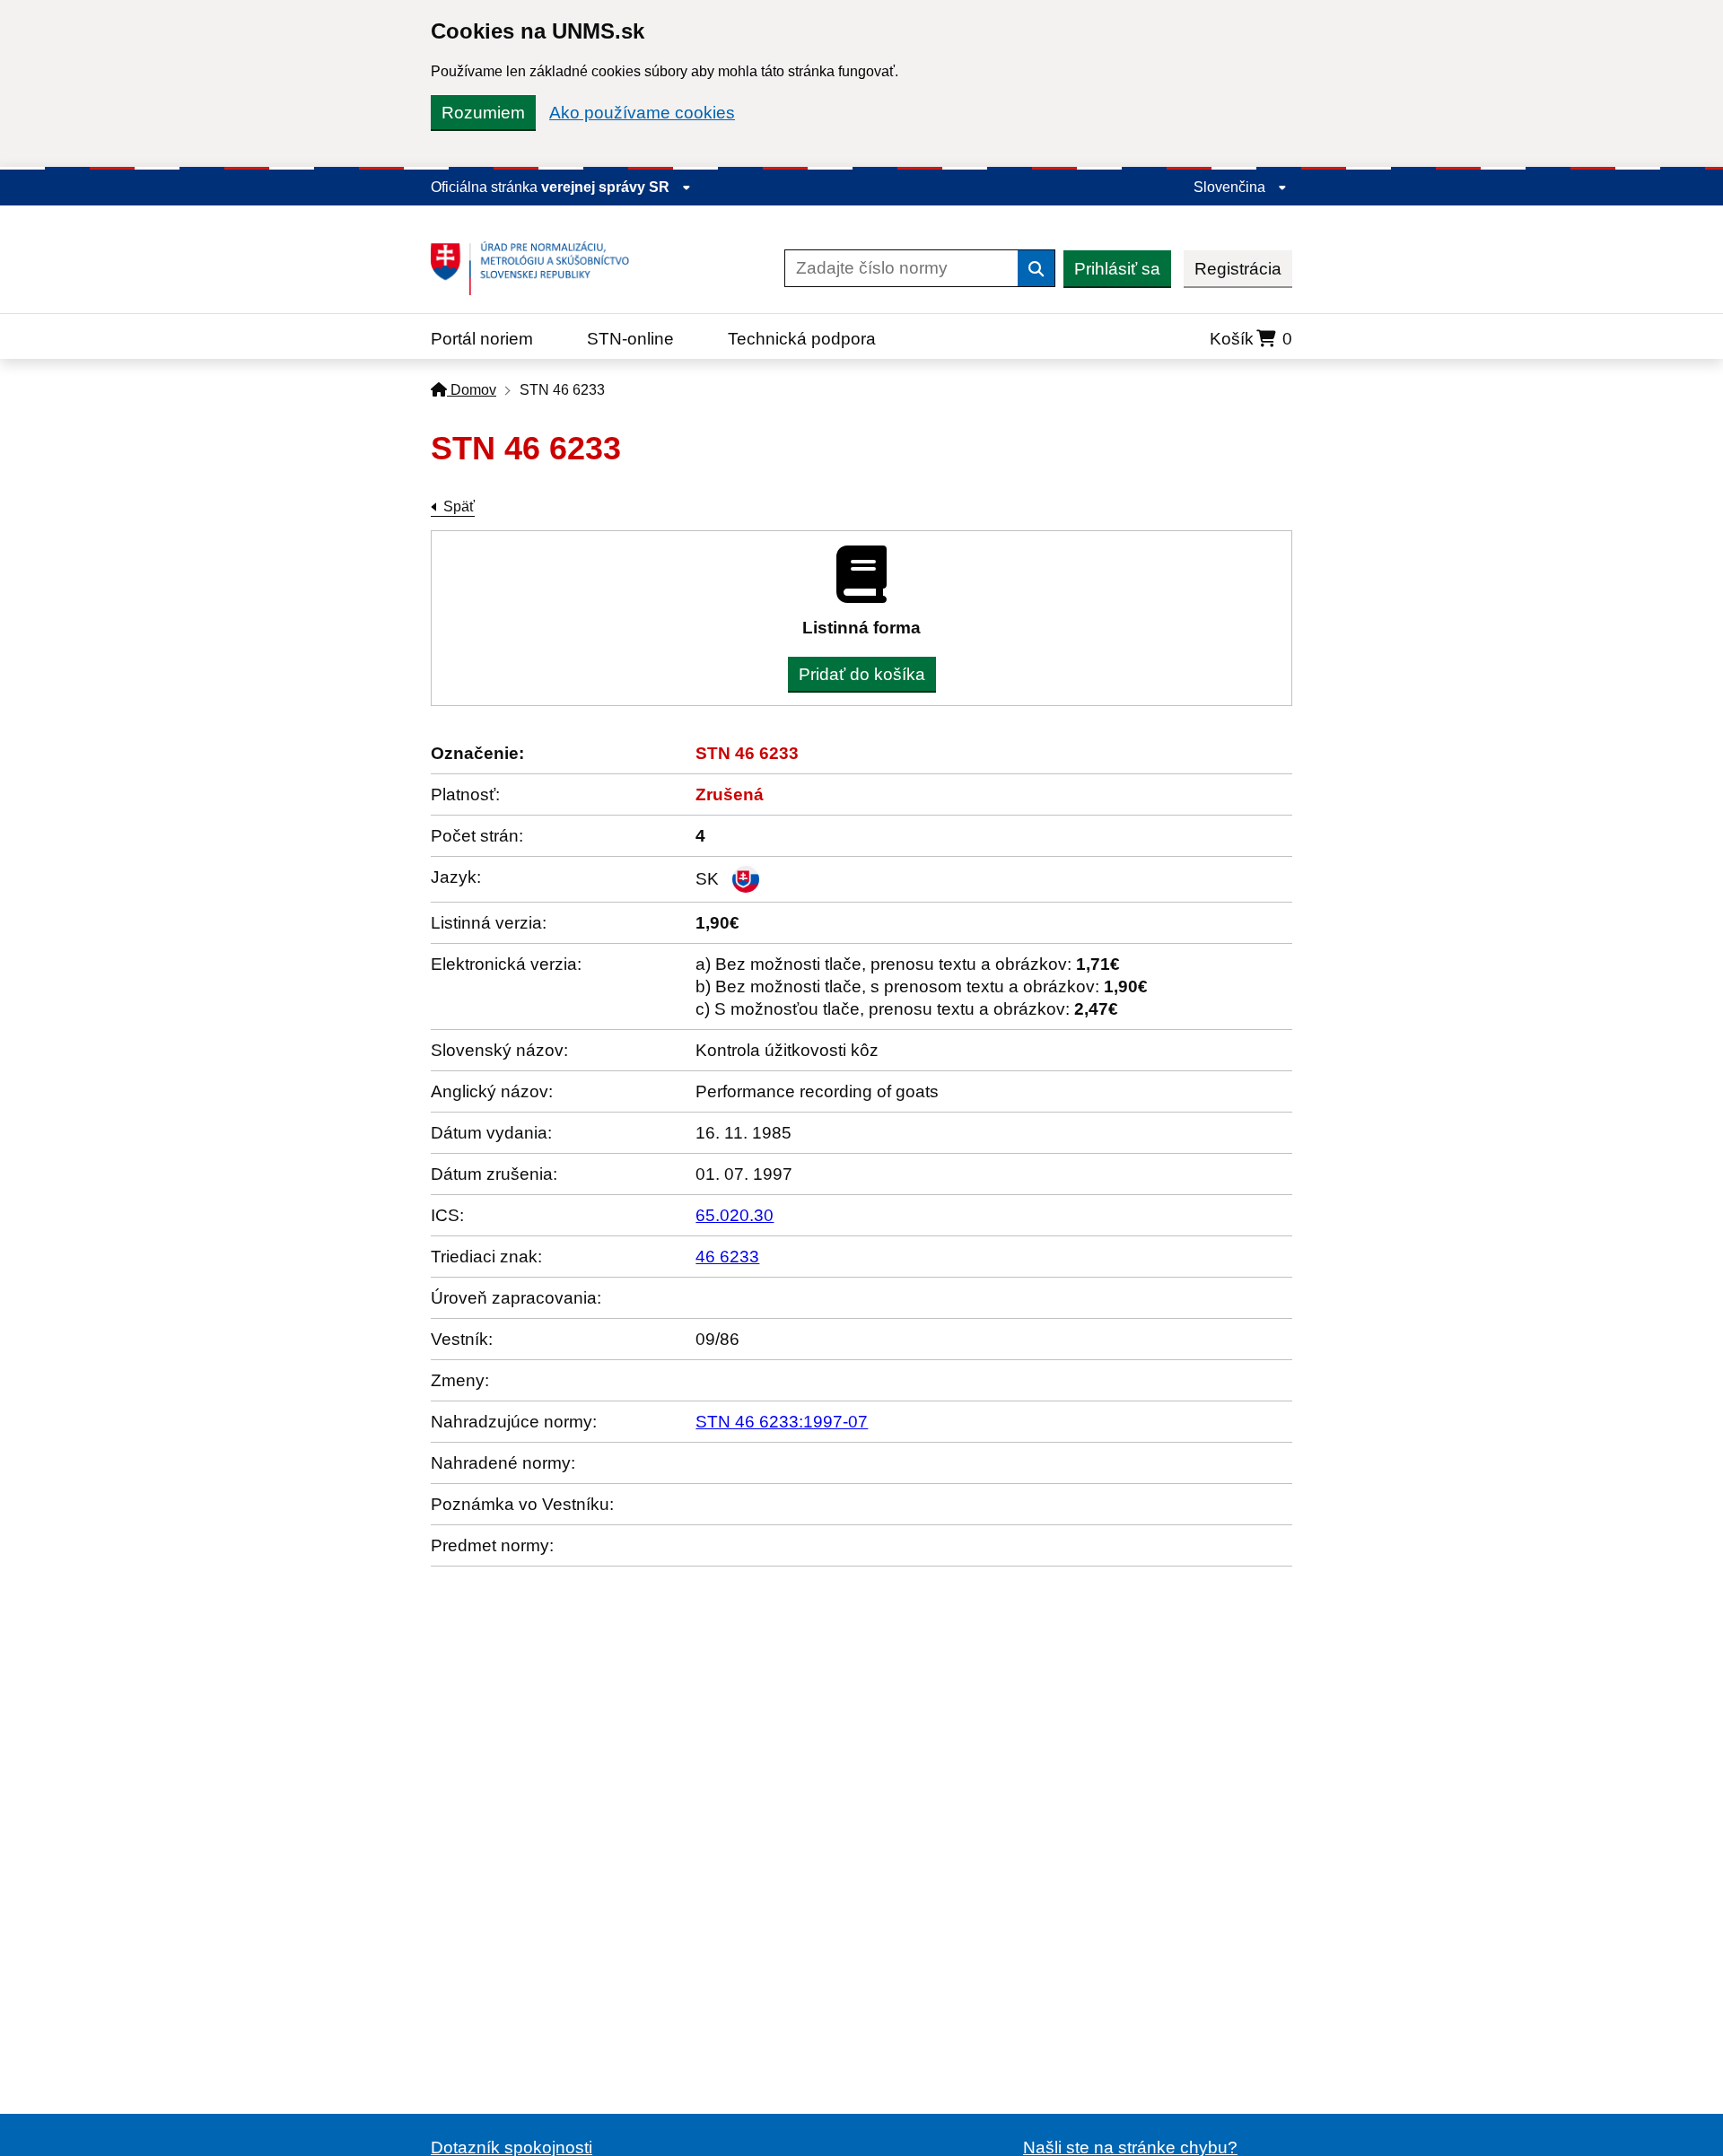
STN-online (630, 339)
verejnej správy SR (607, 187)
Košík (1251, 339)
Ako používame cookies (642, 113)
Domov (472, 390)
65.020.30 (735, 1215)
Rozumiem (483, 113)
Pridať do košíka (862, 674)
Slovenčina (1231, 187)
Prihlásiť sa (1117, 269)
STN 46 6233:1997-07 (782, 1422)
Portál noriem (482, 339)
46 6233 (727, 1257)
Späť (459, 506)
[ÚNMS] (537, 268)
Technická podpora (802, 339)
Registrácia (1238, 269)
